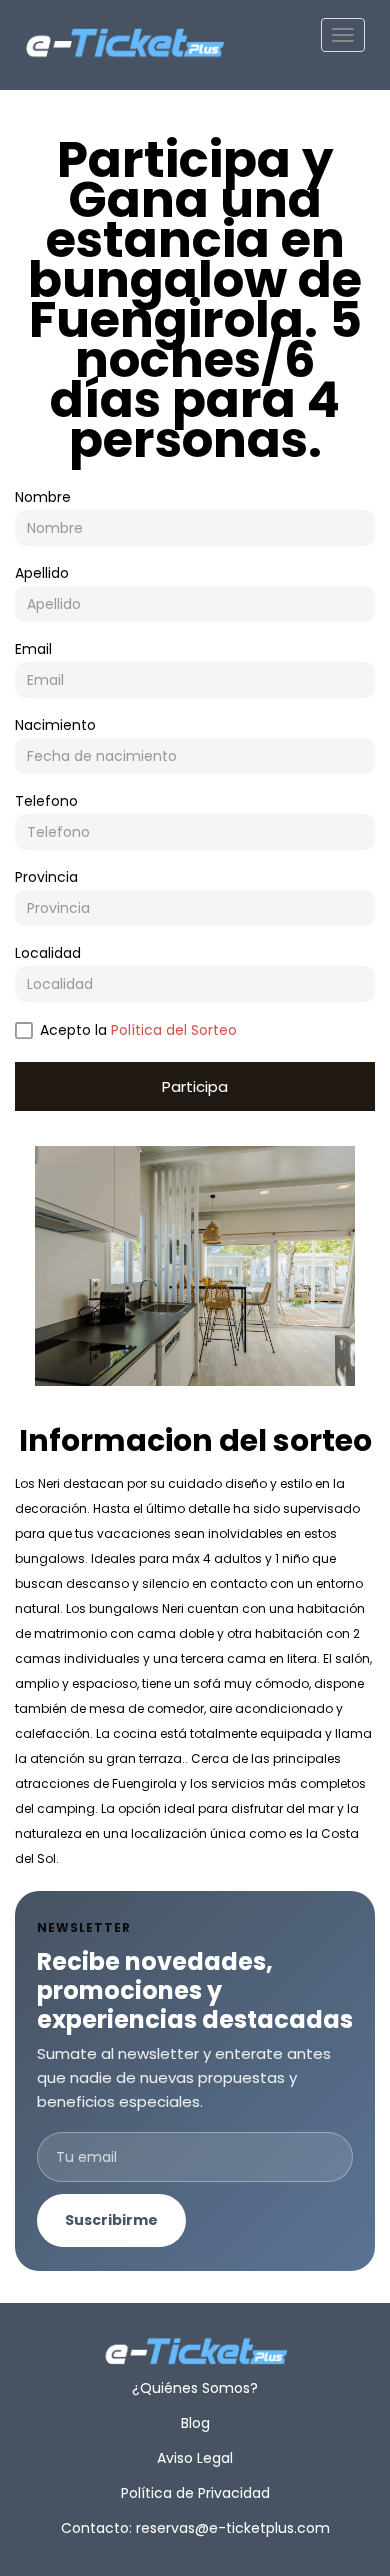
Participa (195, 1086)
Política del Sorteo (174, 1030)
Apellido (42, 573)
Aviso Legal (195, 2458)
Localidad (48, 953)
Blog (195, 2423)
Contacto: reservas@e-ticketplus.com (195, 2528)
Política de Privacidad (195, 2493)
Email (33, 649)
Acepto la (138, 1030)
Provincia (46, 877)
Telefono (46, 801)
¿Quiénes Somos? (195, 2388)
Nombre (43, 497)
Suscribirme (111, 2220)
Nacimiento (55, 725)
